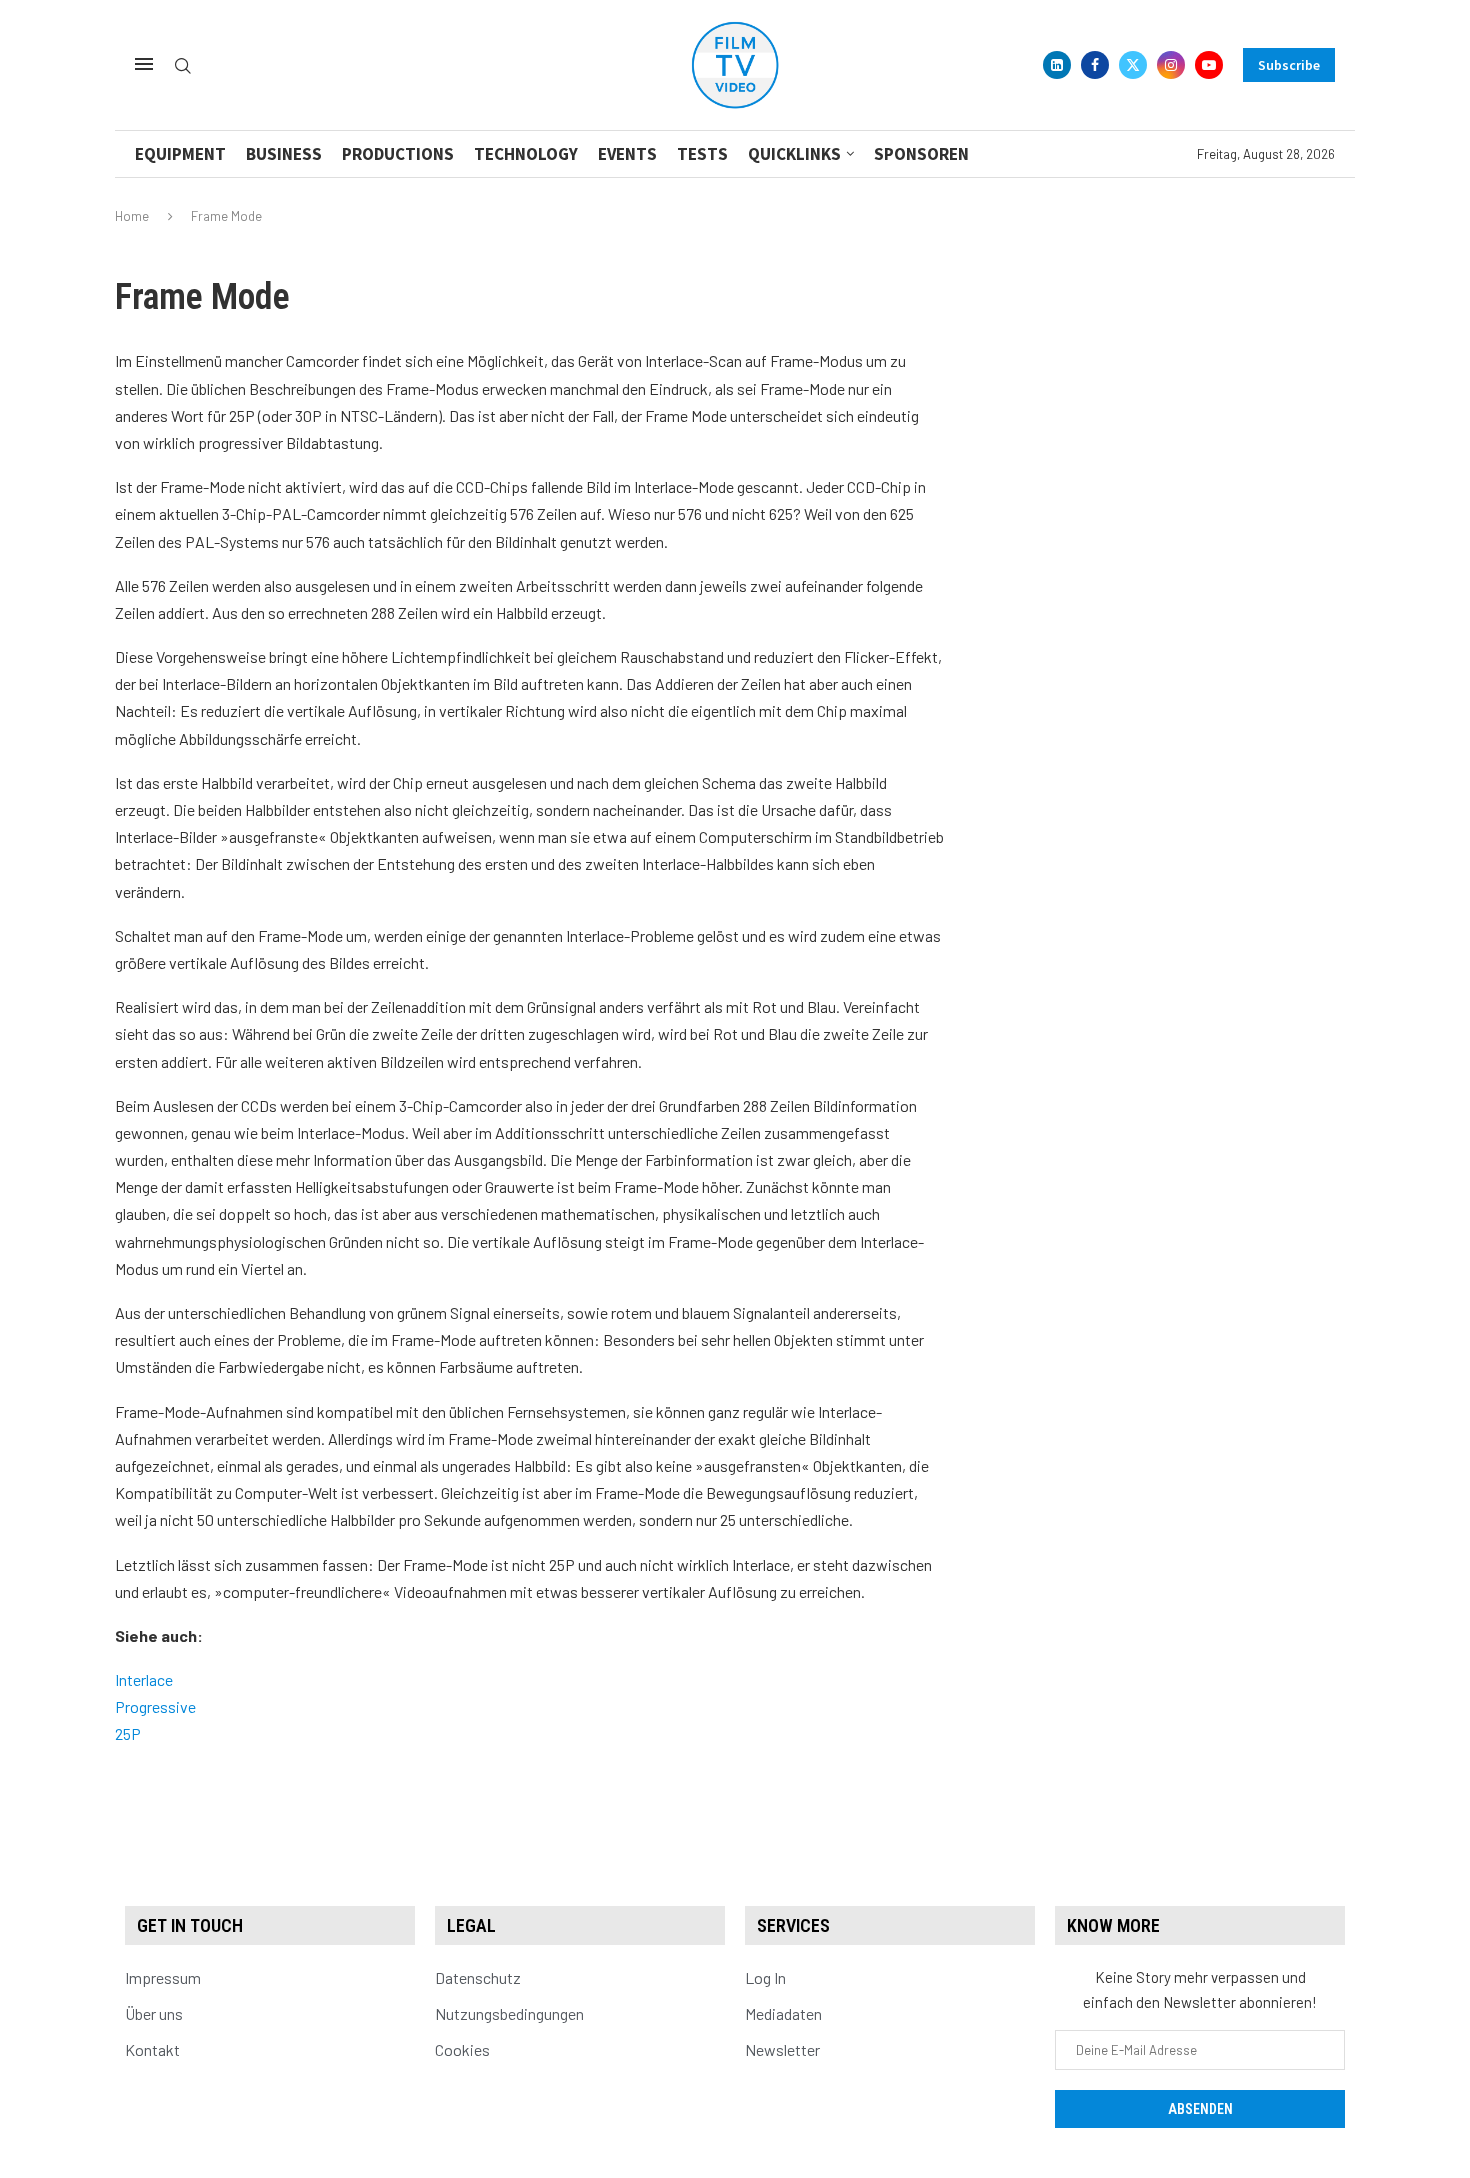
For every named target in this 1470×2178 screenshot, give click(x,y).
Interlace (144, 1679)
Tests (702, 154)
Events (627, 154)
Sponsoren (921, 154)
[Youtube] (1209, 65)
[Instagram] (1171, 65)
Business (284, 154)
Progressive (155, 1706)
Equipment (180, 154)
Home (132, 216)
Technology (526, 154)
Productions (398, 154)
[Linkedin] (1057, 65)
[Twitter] (1133, 65)
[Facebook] (1095, 65)
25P (128, 1733)
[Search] (183, 66)
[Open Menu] (144, 64)
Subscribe (1289, 65)
